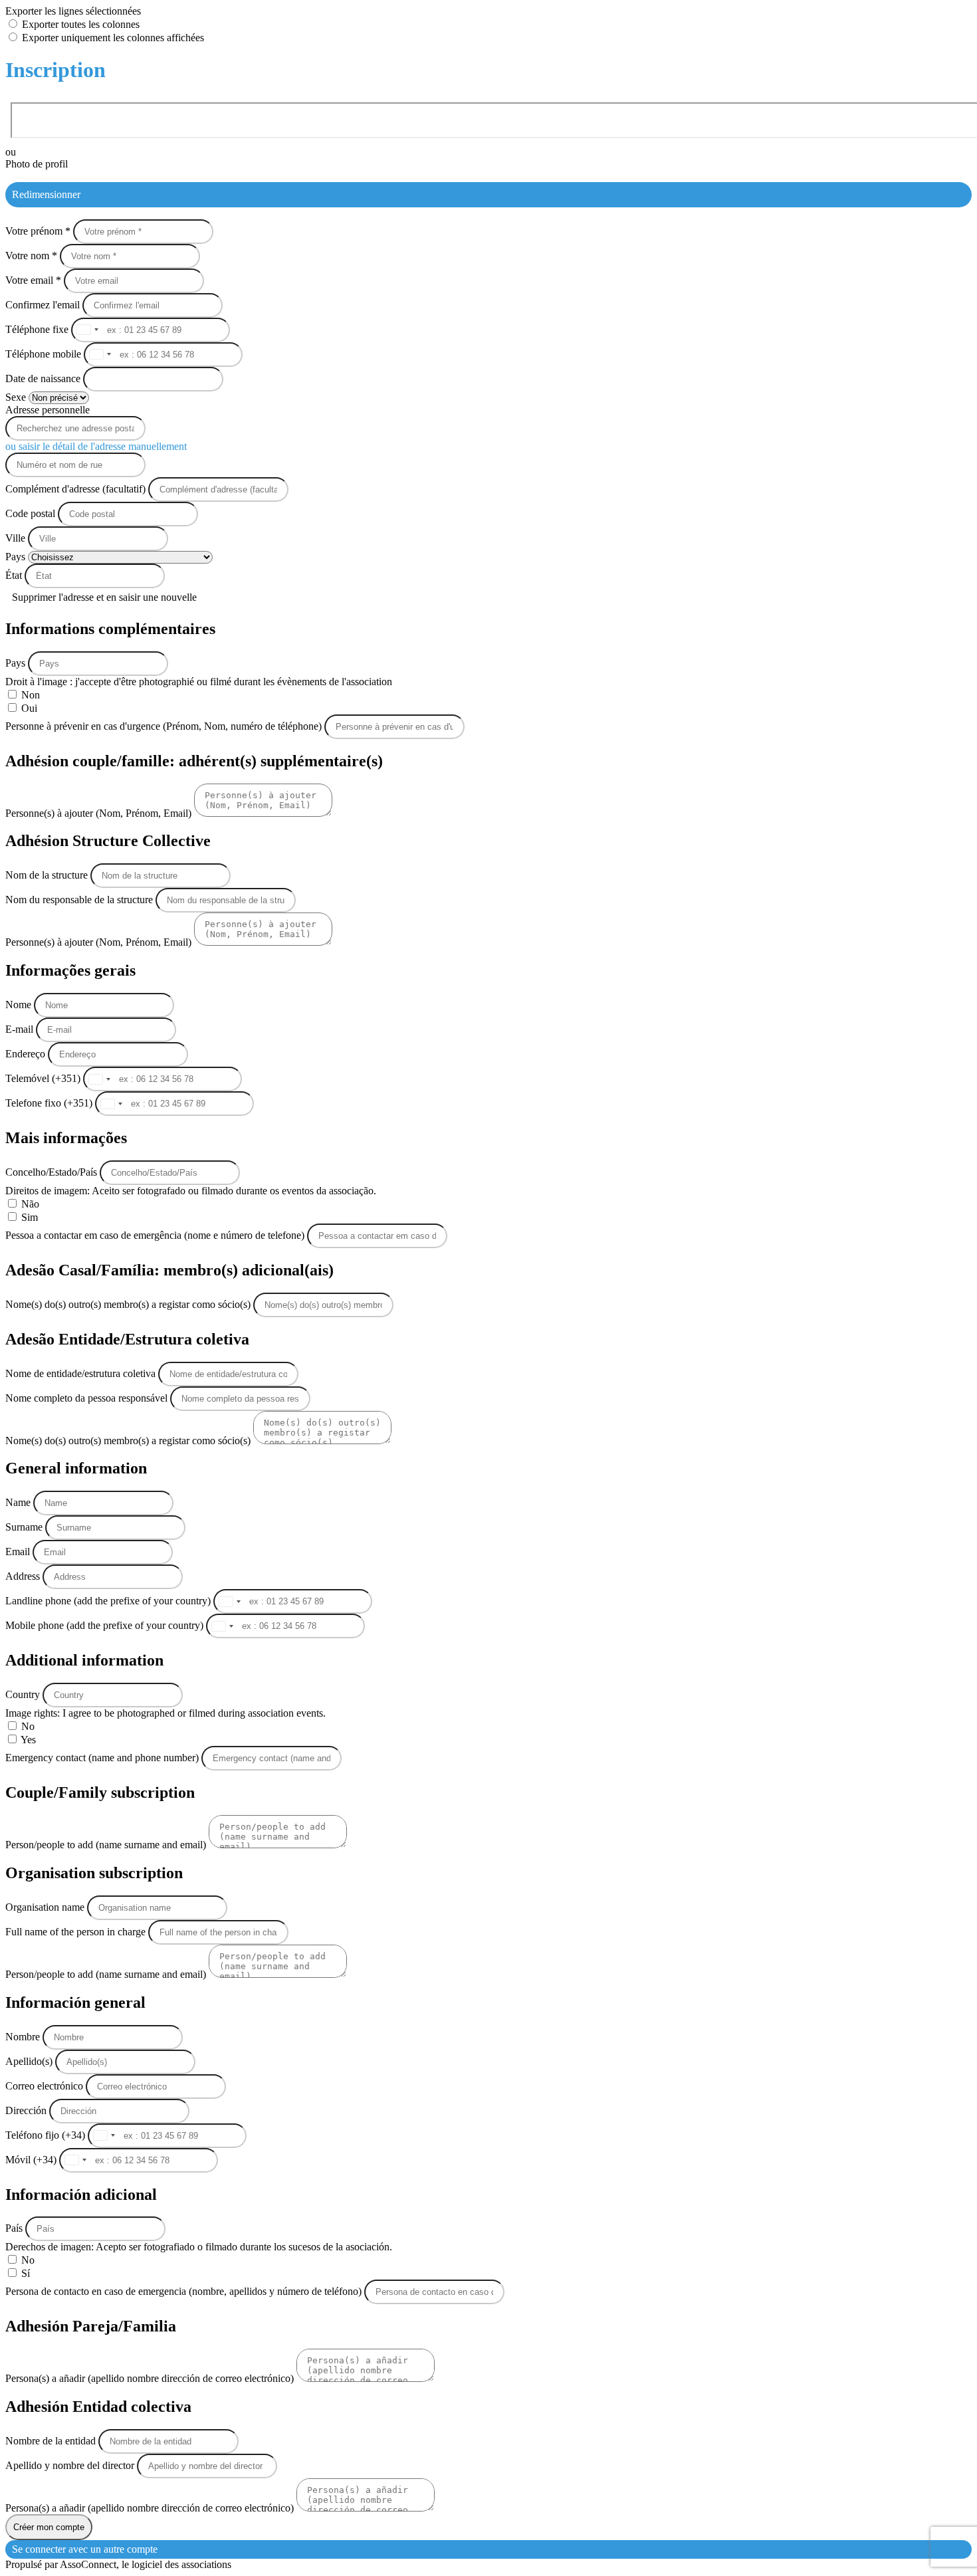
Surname (25, 1527)
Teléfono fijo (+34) (47, 2135)
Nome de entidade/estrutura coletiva (82, 1373)
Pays (17, 557)
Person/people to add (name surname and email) (107, 1845)
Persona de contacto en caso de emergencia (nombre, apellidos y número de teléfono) (185, 2291)
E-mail (21, 1029)
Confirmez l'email (43, 305)
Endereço (27, 1054)
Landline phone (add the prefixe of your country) (109, 1601)
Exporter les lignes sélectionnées (73, 11)
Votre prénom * (39, 231)
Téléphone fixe (38, 329)
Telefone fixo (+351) (50, 1103)
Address (24, 1576)
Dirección (27, 2110)
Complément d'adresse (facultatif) (77, 489)
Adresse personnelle (48, 410)
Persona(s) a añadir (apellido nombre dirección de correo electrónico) (151, 2378)
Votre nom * (33, 256)
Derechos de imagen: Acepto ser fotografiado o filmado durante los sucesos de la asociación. (199, 2247)
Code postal (30, 513)
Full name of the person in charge (77, 1932)
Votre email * (35, 280)
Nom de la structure (48, 875)
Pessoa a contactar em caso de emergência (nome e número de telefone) (156, 1235)
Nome (20, 1005)
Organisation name (46, 1907)
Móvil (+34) (32, 2160)
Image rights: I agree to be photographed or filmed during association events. (165, 1713)
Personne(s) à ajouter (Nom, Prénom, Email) (100, 813)
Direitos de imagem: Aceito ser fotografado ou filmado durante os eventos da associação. (191, 1191)
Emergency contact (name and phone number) (103, 1758)
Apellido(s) (30, 2061)
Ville (17, 538)
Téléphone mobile (45, 354)
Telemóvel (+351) (44, 1078)
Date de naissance (44, 378)
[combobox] (87, 330)
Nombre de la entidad (52, 2441)
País (15, 2228)
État (15, 575)
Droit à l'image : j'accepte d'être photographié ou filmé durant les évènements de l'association (199, 682)
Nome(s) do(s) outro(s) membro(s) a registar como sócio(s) (129, 1304)
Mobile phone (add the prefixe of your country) (106, 1625)
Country (24, 1694)
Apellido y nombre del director (71, 2465)
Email (19, 1552)
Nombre (24, 2037)
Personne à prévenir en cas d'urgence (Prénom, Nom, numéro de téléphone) (165, 726)
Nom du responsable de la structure (80, 900)
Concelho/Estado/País (53, 1172)
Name (19, 1502)
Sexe (17, 397)
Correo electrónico (46, 2086)
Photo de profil (37, 164)
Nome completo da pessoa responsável (88, 1398)
